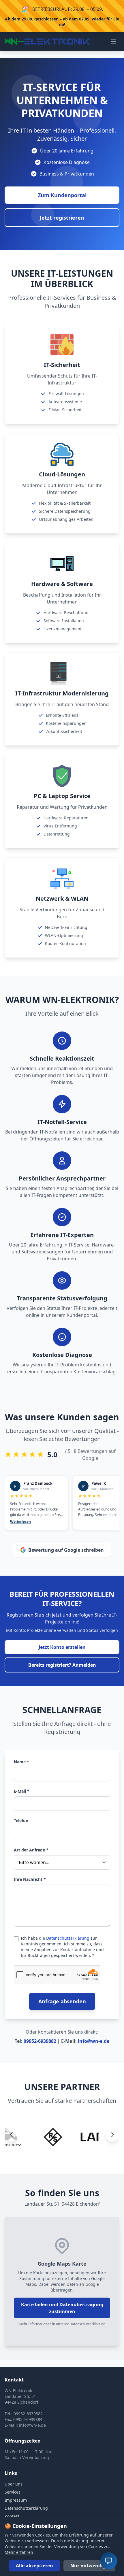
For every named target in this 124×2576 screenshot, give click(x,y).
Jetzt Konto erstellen (62, 1647)
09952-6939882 (40, 2041)
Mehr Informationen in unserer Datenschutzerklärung (62, 2324)
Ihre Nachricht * (30, 1879)
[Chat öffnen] (109, 2561)
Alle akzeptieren (34, 2566)
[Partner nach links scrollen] (12, 2135)
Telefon (21, 1820)
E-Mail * (22, 1791)
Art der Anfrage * (31, 1850)
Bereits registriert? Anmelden (62, 1665)
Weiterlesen (20, 1522)
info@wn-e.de (94, 2041)
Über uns (14, 2484)
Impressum (16, 2500)
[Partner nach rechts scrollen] (112, 2135)
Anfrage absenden (62, 2001)
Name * (21, 1762)
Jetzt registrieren (62, 218)
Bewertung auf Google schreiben (66, 1550)
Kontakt (12, 2516)
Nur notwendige (89, 2566)
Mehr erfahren (19, 2552)
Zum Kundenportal (62, 195)
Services (13, 2492)
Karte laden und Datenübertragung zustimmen (62, 2308)
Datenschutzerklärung (68, 1938)
